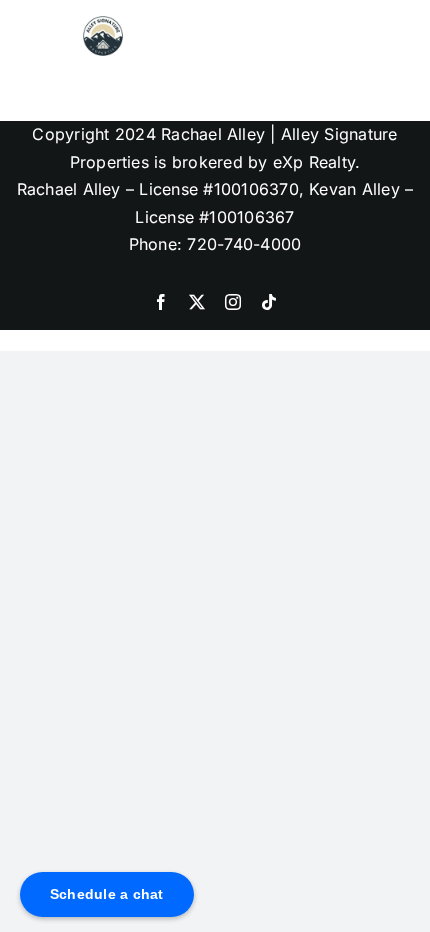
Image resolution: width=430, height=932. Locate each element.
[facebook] (161, 302)
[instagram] (233, 302)
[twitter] (197, 302)
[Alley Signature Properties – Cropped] (103, 24)
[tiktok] (269, 302)
